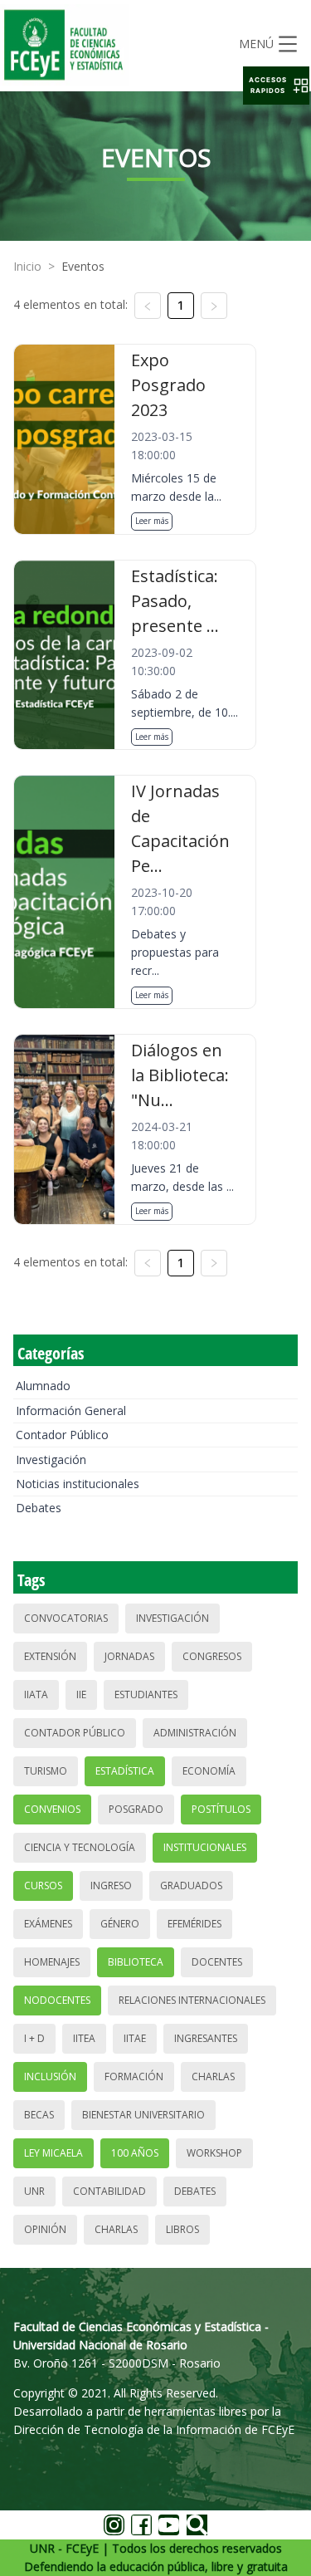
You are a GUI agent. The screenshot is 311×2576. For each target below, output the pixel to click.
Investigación (51, 1459)
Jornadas (129, 1656)
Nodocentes (57, 2000)
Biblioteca (136, 1962)
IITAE (135, 2038)
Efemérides (194, 1924)
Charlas (213, 2076)
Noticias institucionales (78, 1484)
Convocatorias (66, 1618)
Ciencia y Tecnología (80, 1847)
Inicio (27, 266)
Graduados (191, 1885)
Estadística (125, 1771)
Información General (71, 1410)
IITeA (84, 2038)
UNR (34, 2191)
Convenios (52, 1809)
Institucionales (205, 1847)
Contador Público (62, 1435)
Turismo (46, 1771)
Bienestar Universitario (143, 2115)
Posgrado (136, 1809)
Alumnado (43, 1386)
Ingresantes (206, 2038)
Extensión (50, 1656)
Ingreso (111, 1885)
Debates (39, 1508)
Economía (209, 1771)
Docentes (217, 1962)
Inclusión (50, 2076)
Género (120, 1924)
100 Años (135, 2153)
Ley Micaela (53, 2153)
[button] (276, 86)
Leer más (152, 521)
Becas (39, 2115)
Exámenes (48, 1924)
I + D (34, 2038)
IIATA (36, 1694)
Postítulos (221, 1809)
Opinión (45, 2229)
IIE (81, 1694)
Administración (195, 1733)
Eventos (83, 266)
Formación (134, 2076)
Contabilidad (109, 2191)
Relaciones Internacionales (192, 2000)
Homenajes (52, 1962)
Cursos (43, 1885)
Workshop (214, 2153)
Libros (182, 2229)
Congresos (212, 1656)
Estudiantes (146, 1694)
